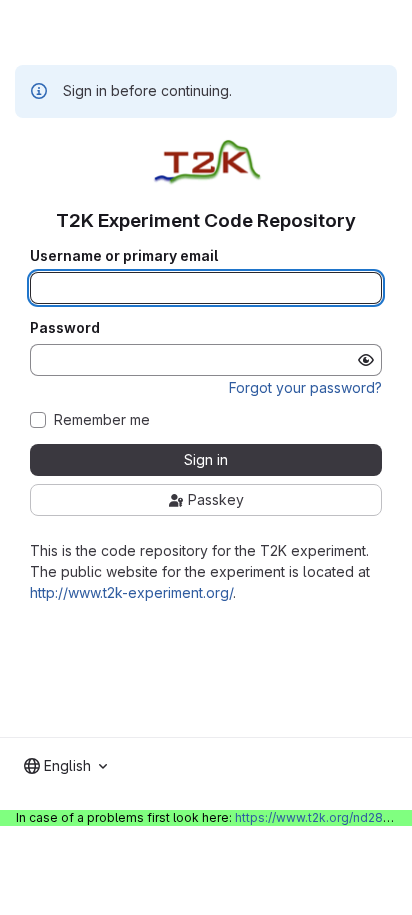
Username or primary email (124, 256)
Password (65, 328)
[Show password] (366, 360)
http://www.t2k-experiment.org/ (131, 592)
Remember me (102, 420)
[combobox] (65, 766)
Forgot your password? (305, 387)
